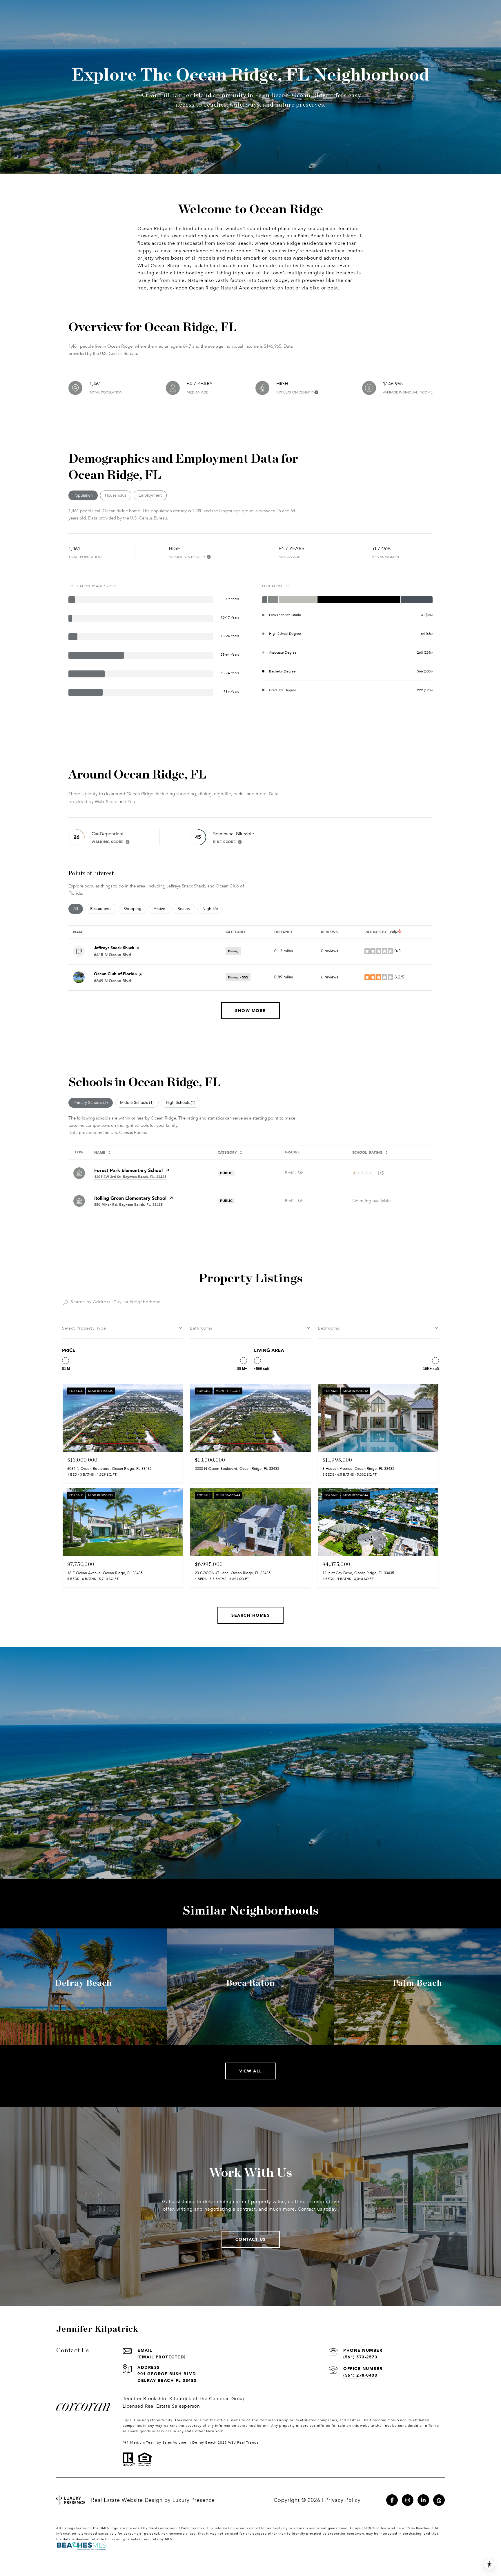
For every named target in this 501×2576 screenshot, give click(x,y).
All (78, 909)
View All (251, 2071)
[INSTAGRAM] (408, 2500)
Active (162, 909)
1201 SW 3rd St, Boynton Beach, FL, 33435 (130, 1177)
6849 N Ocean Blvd (112, 981)
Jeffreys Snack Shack (114, 948)
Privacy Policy (343, 2500)
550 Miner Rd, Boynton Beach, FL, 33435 (128, 1205)
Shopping (135, 909)
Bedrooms (329, 1328)
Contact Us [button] (251, 2239)
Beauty (186, 909)
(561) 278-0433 (360, 2375)
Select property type (84, 1328)
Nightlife (213, 909)
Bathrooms (201, 1328)
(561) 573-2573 (360, 2357)
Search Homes (251, 1615)
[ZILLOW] (439, 2500)
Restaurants (103, 909)
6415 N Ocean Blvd (112, 955)
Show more (251, 1010)
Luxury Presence (194, 2500)
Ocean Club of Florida (115, 974)
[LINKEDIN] (423, 2500)
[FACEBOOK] (392, 2500)
